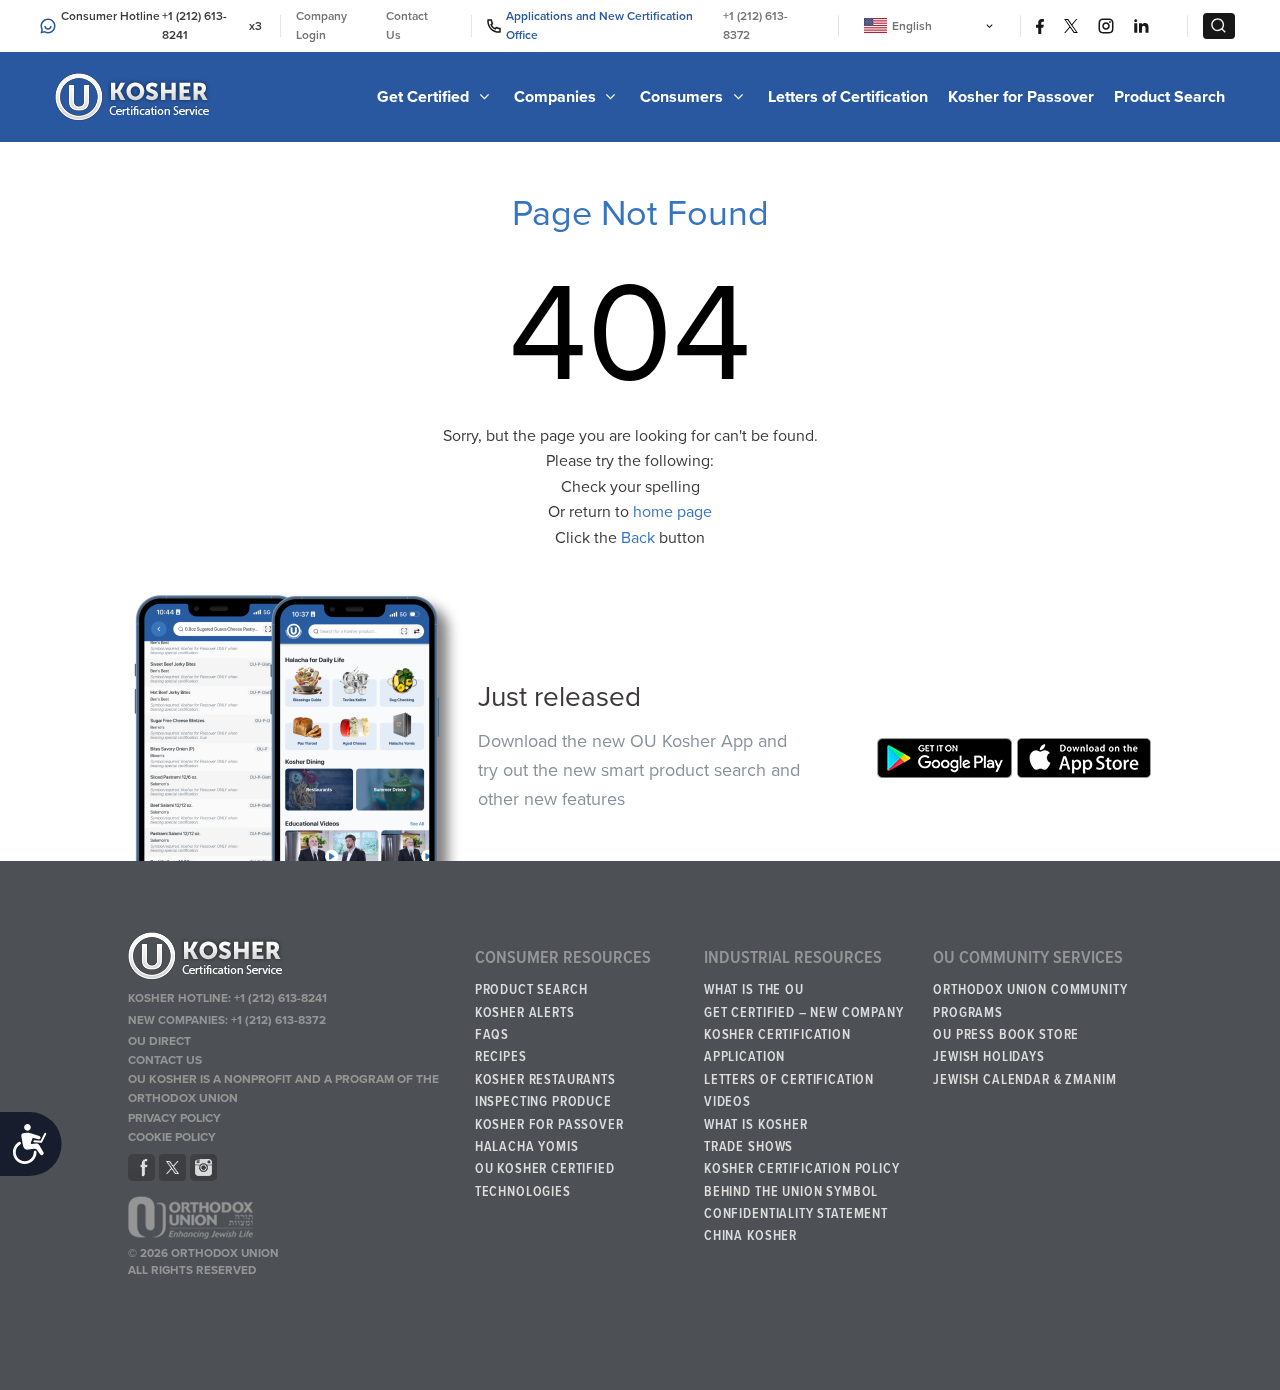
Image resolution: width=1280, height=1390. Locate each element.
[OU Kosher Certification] (135, 97)
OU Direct (159, 1041)
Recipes (501, 1057)
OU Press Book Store (1006, 1035)
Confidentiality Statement (796, 1214)
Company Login (321, 25)
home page (672, 512)
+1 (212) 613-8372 (755, 25)
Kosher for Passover (1021, 97)
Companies (557, 97)
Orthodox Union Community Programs (1030, 1001)
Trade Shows (748, 1147)
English (912, 26)
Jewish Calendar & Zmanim (1024, 1080)
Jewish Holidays (989, 1057)
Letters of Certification (848, 97)
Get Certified (425, 97)
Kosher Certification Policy (802, 1169)
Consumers (683, 97)
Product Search (1169, 97)
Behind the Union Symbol (791, 1192)
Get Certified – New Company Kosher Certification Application (804, 1035)
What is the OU (754, 990)
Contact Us (407, 25)
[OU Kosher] (293, 959)
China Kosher (750, 1236)
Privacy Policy (174, 1118)
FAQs (492, 1035)
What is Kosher (756, 1125)
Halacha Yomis (527, 1147)
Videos (727, 1102)
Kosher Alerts (525, 1013)
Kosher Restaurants (545, 1080)
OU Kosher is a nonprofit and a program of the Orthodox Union (283, 1088)
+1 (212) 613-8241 (194, 25)
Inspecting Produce (543, 1102)
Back (638, 538)
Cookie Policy (172, 1137)
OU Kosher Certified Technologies (545, 1180)
